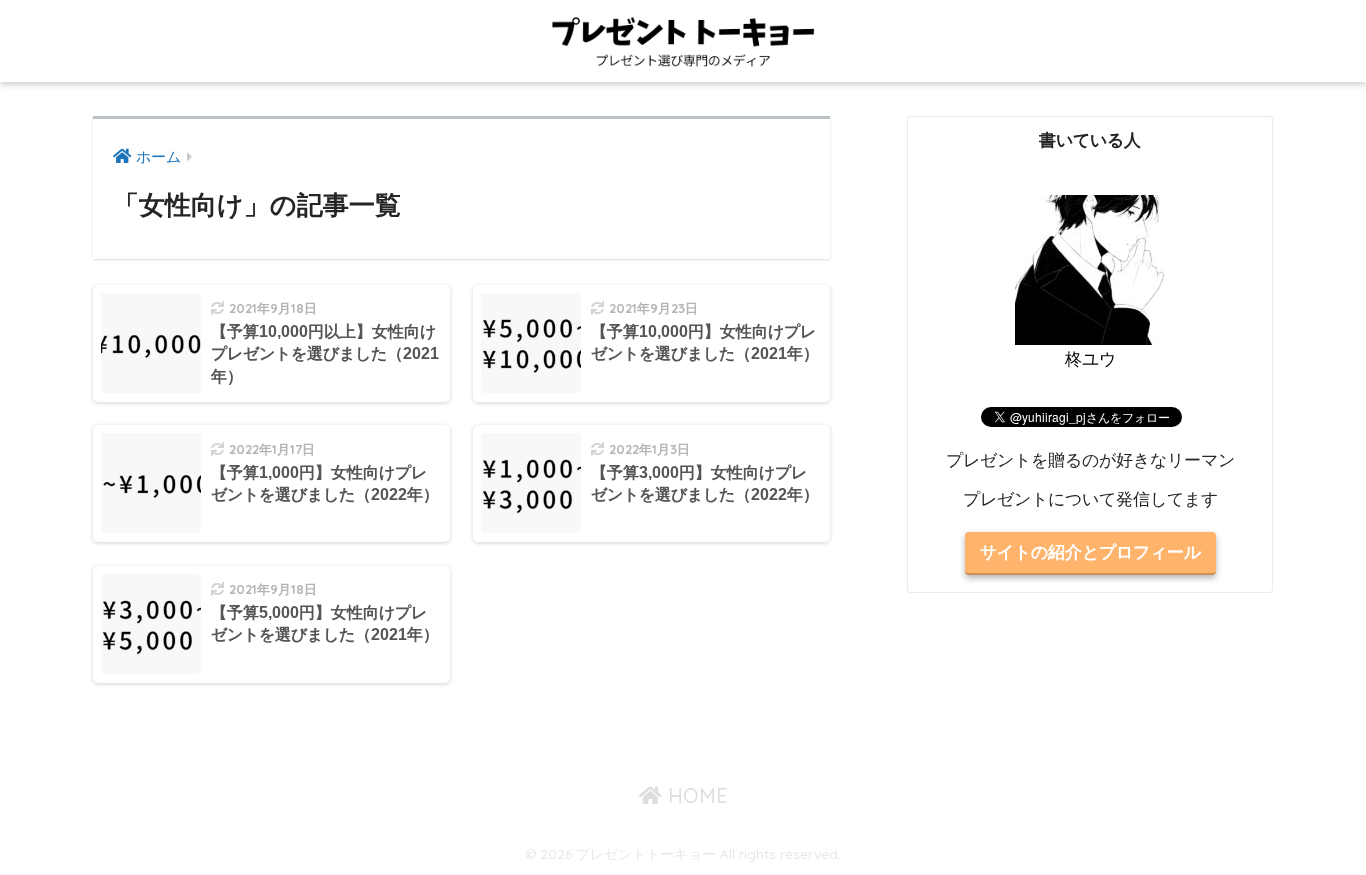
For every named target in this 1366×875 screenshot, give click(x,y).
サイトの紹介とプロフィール (1090, 552)
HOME (695, 795)
